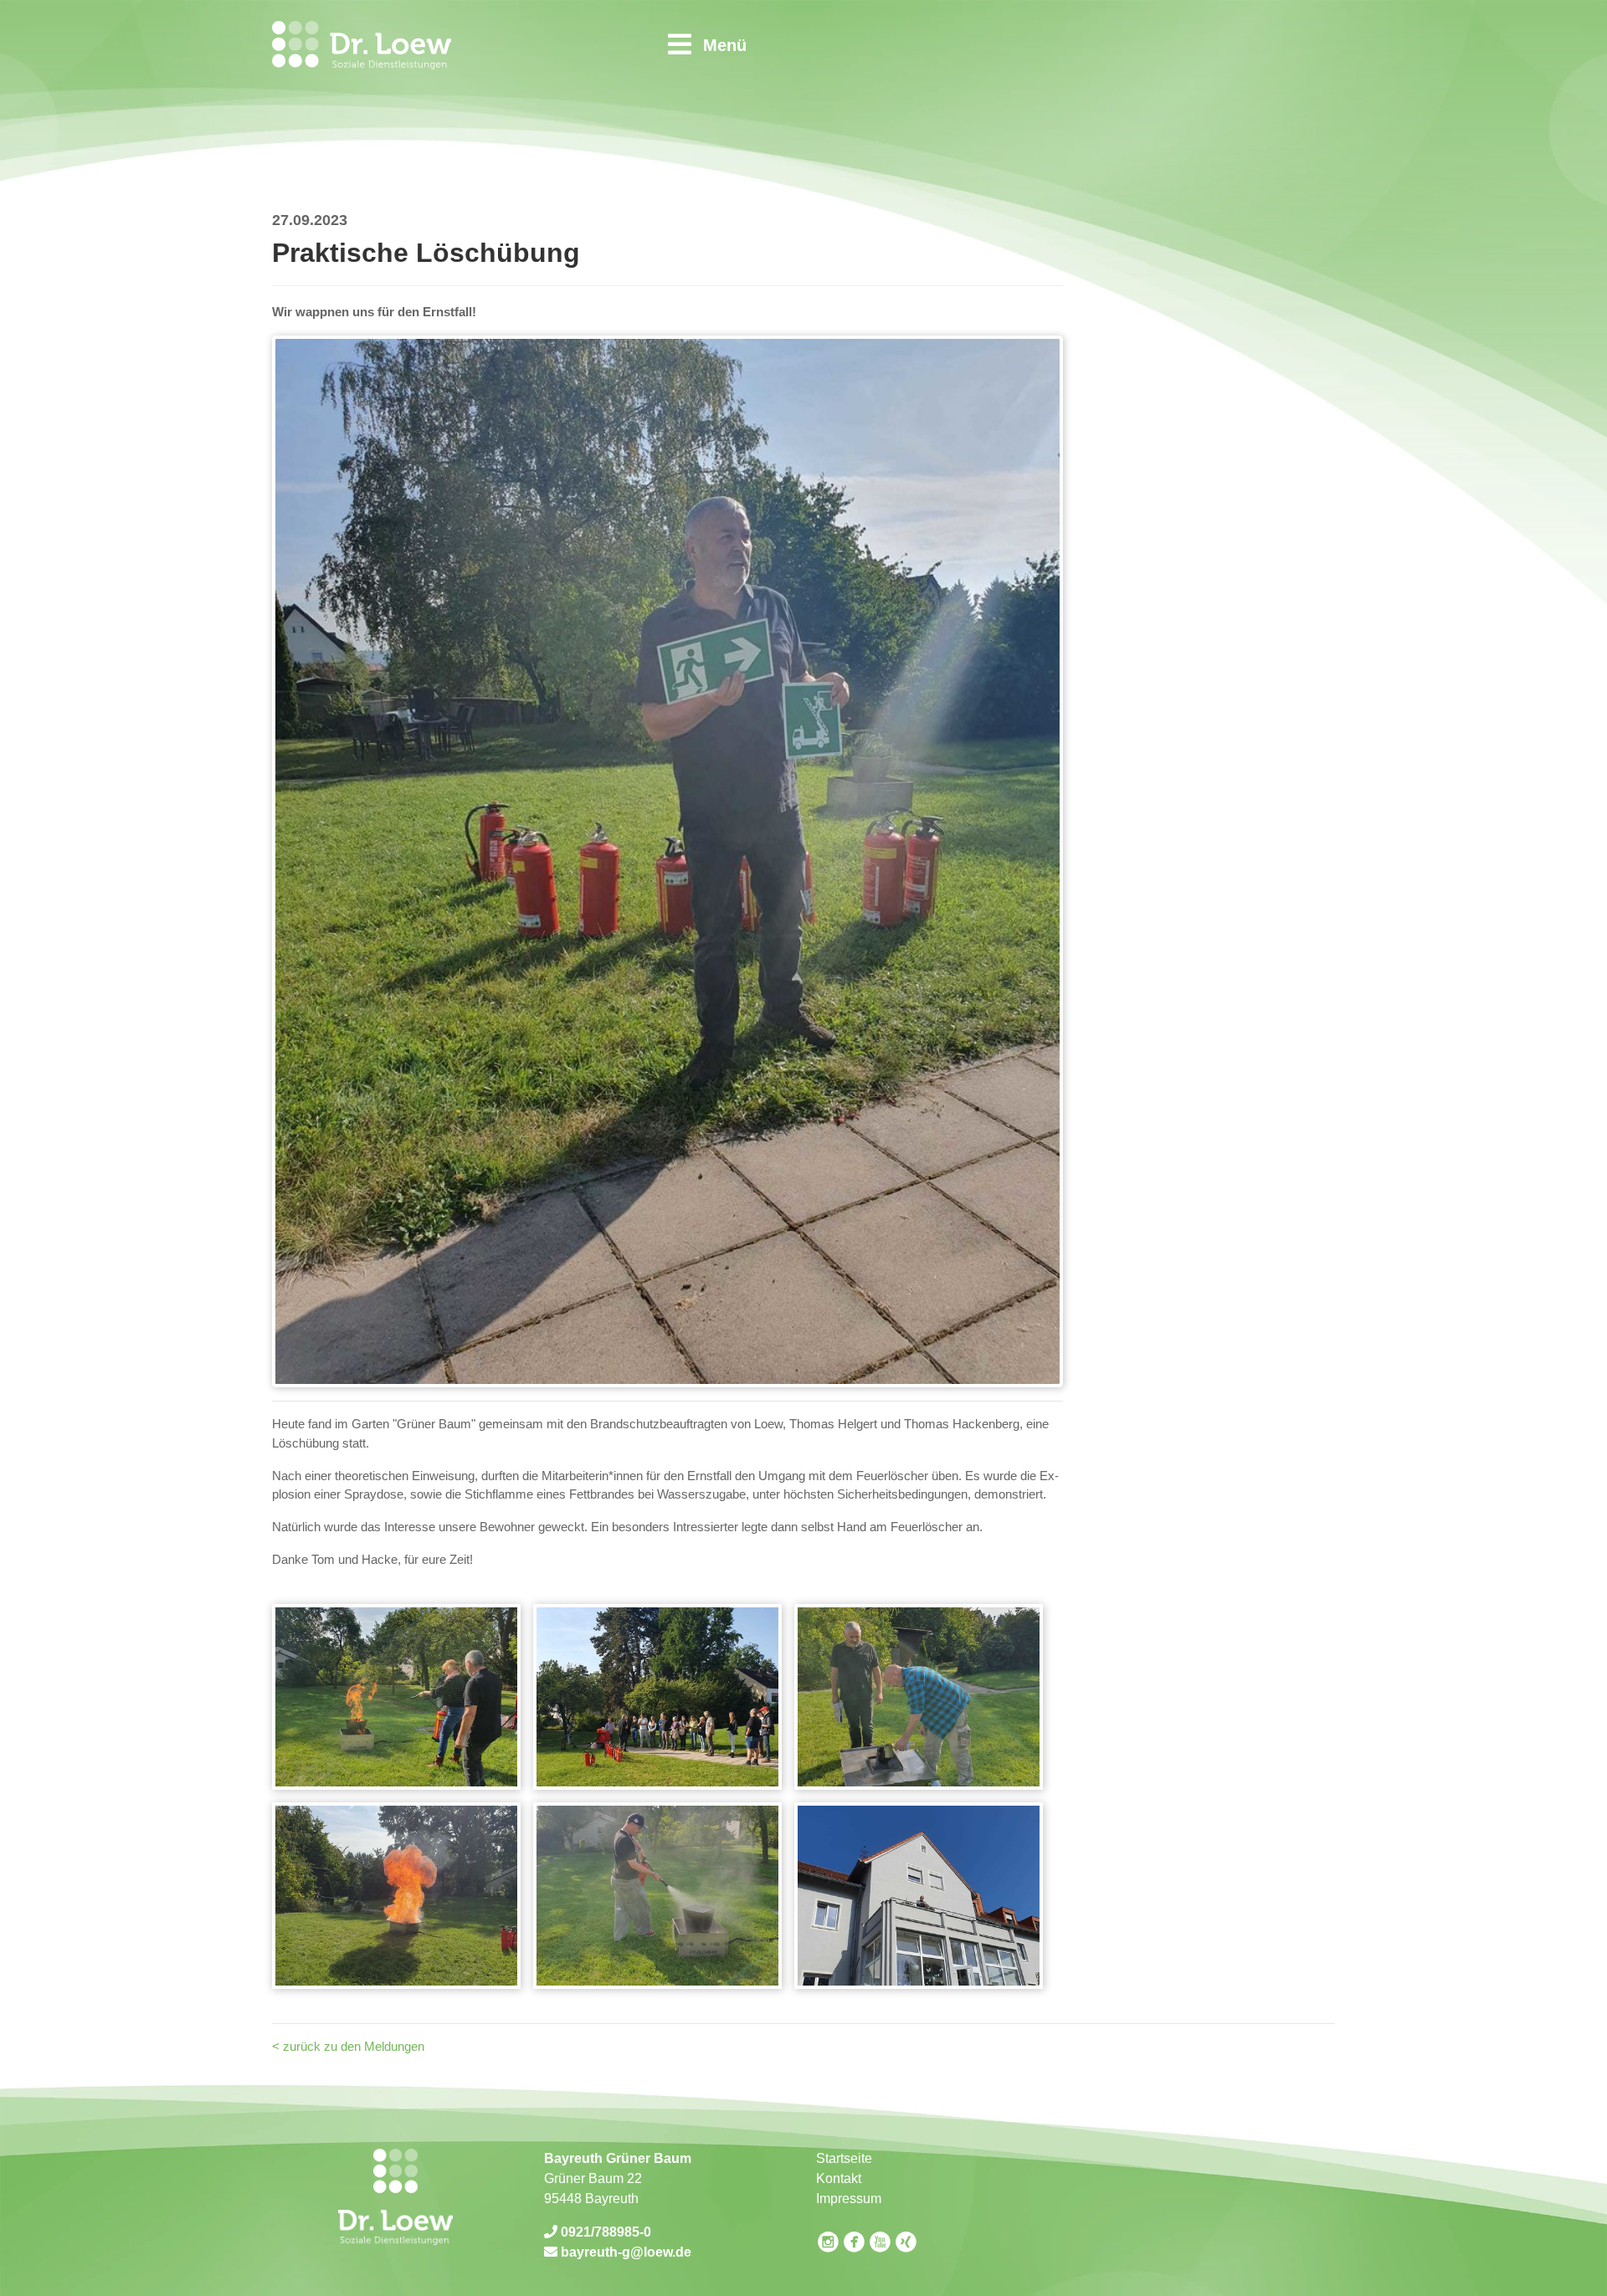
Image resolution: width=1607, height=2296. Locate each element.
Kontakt (839, 2178)
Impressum (849, 2199)
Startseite (844, 2158)
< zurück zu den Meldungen (348, 2046)
